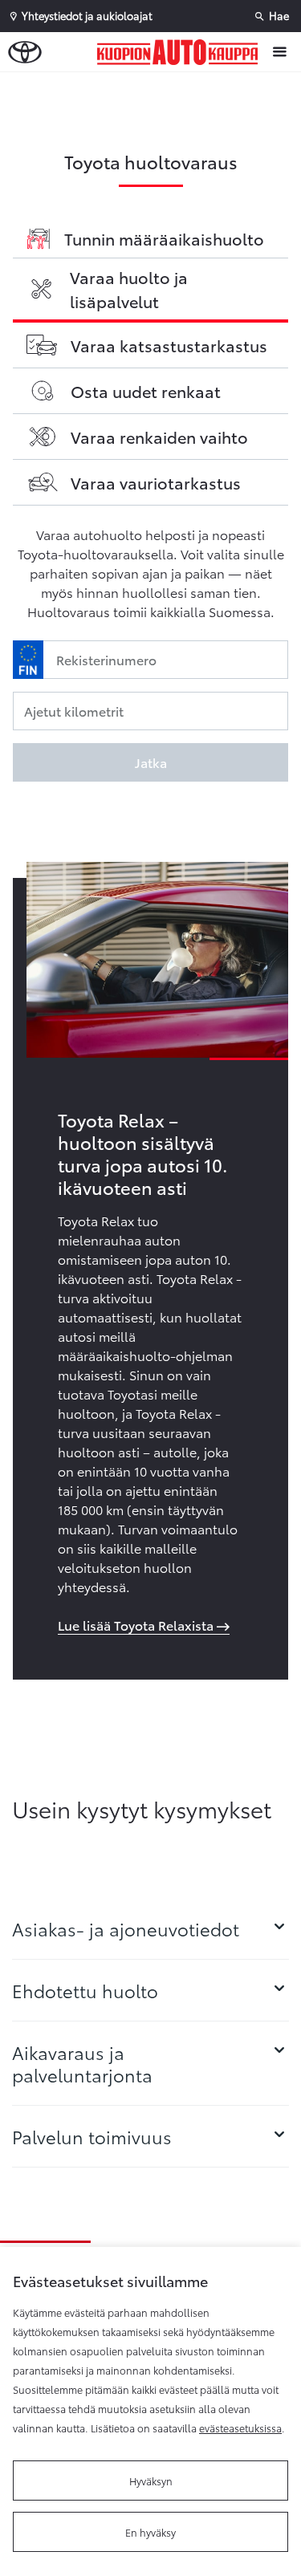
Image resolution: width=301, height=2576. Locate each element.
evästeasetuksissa (240, 2428)
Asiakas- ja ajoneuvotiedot (126, 1928)
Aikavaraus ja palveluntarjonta (82, 2063)
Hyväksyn (151, 2481)
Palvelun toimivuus (92, 2136)
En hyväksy (150, 2532)
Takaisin (154, 87)
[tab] (150, 1928)
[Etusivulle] (181, 52)
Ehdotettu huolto (85, 1990)
